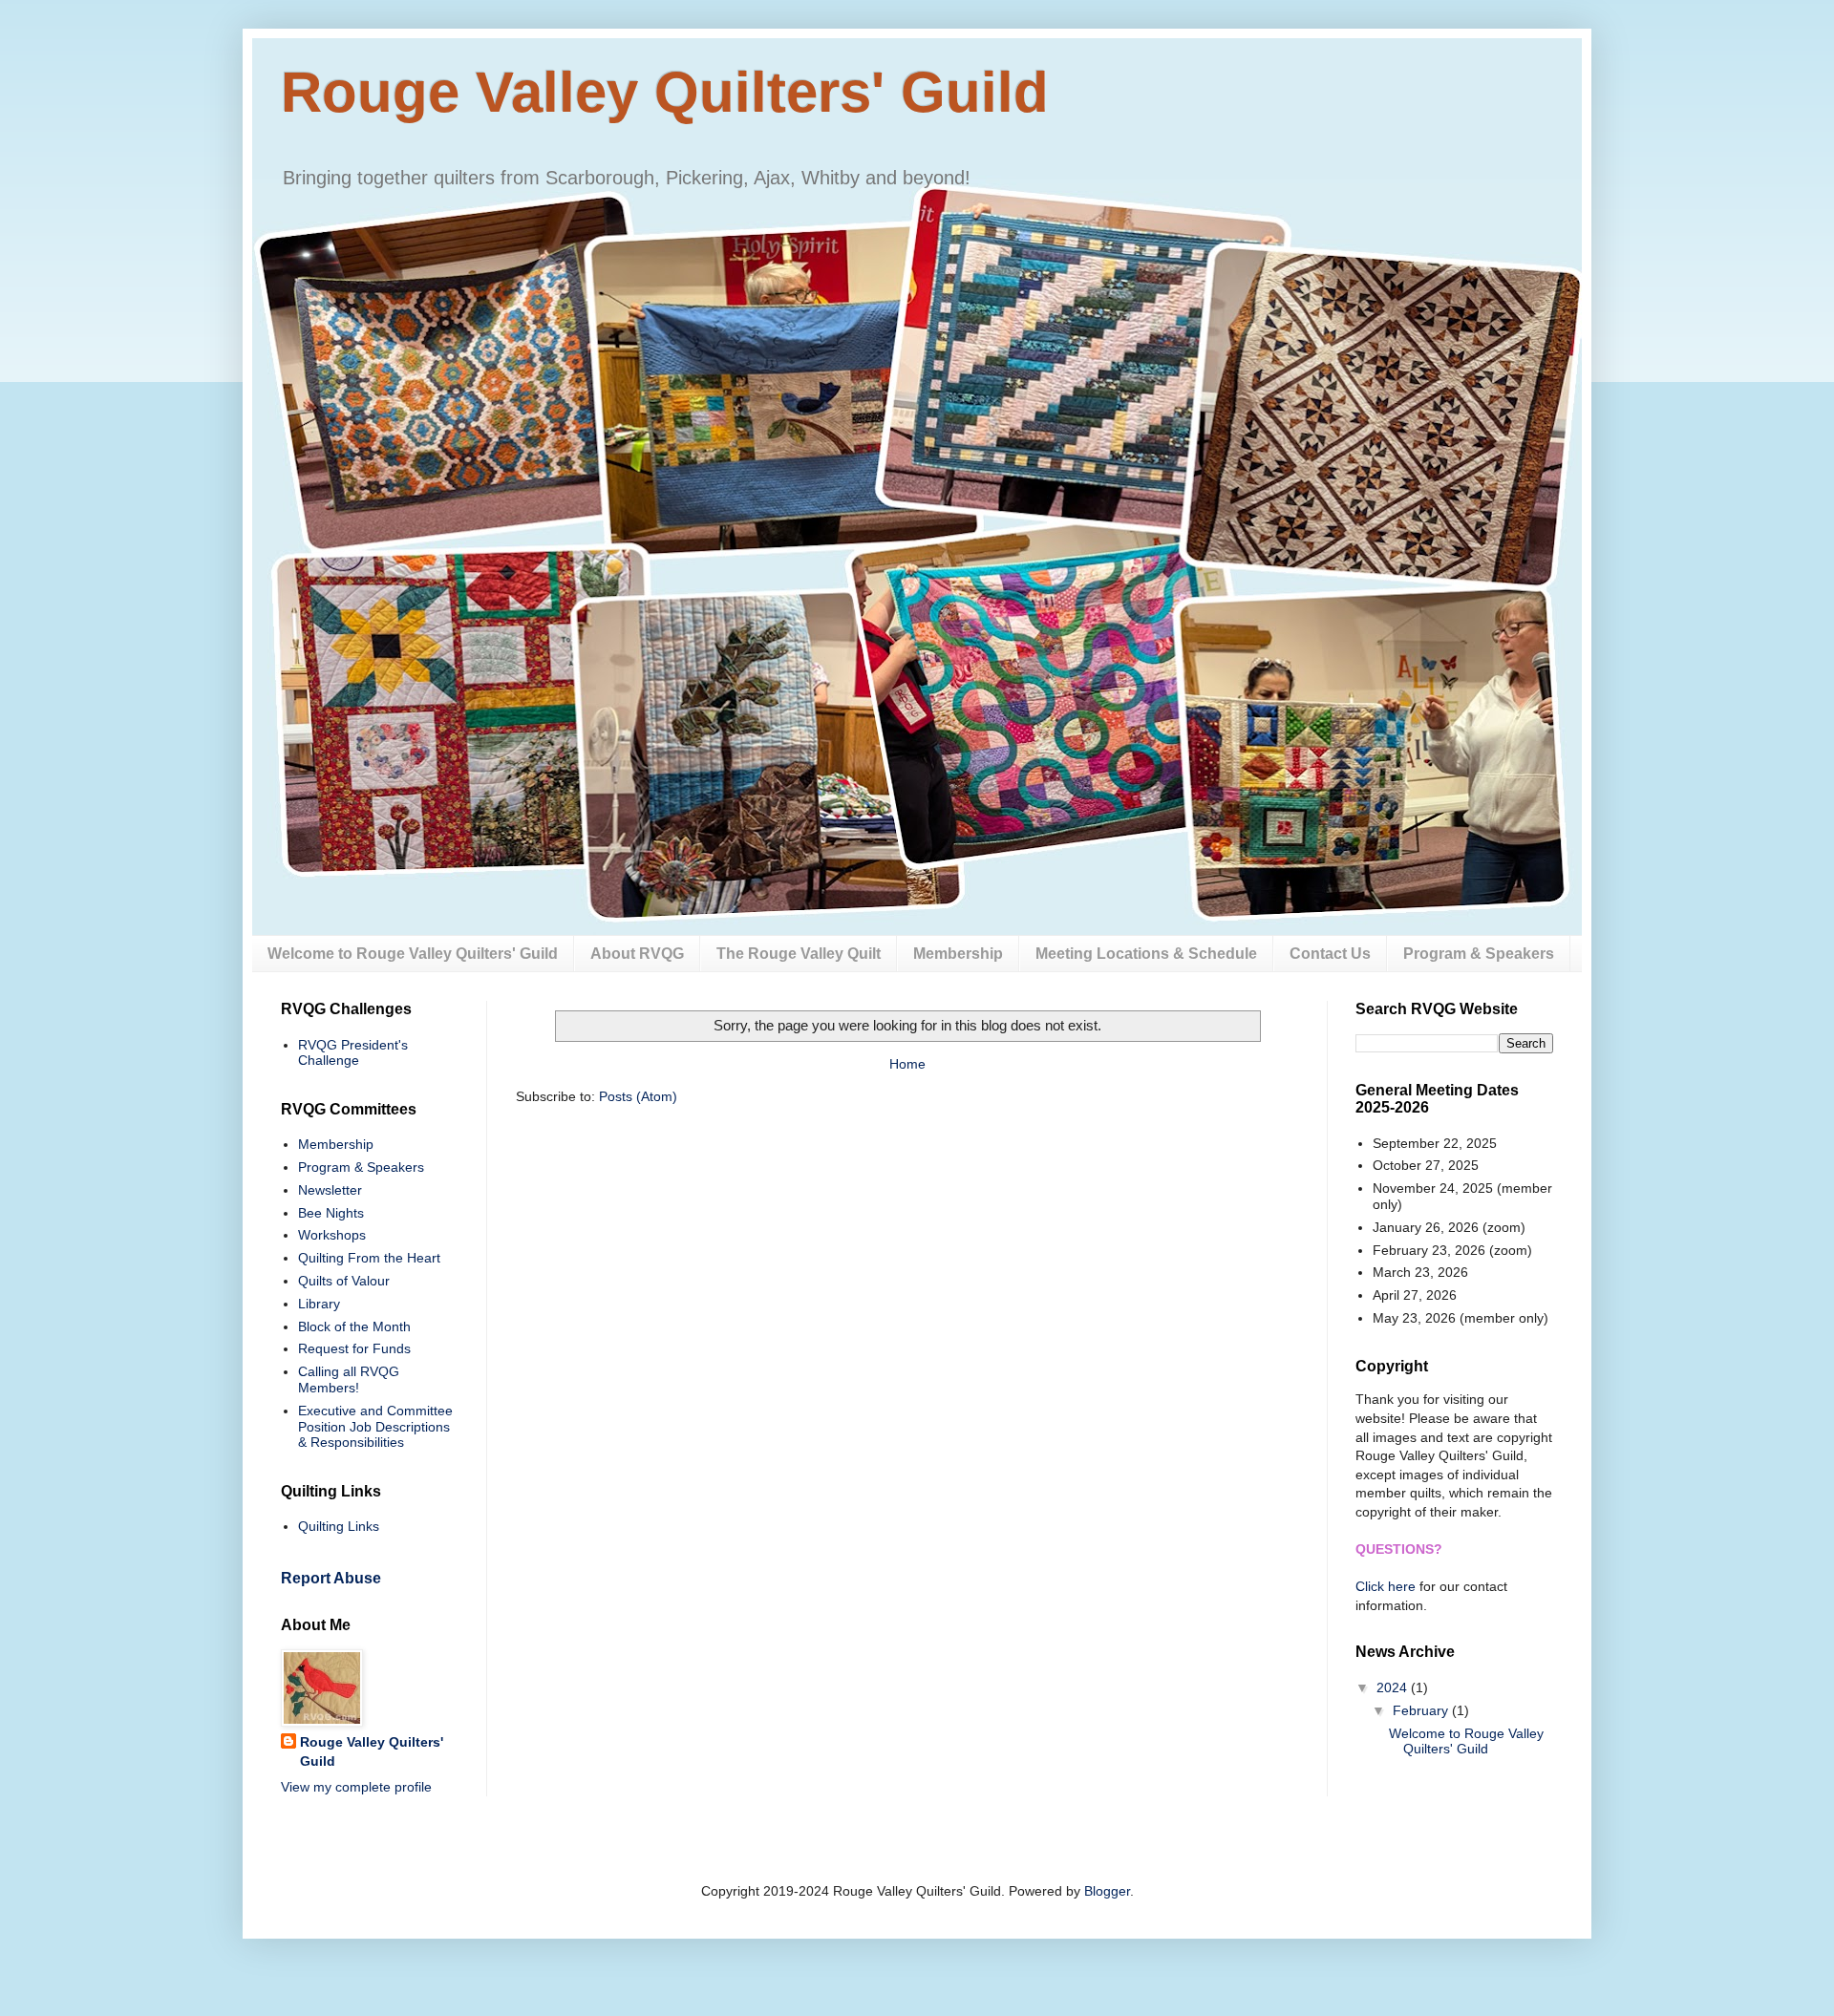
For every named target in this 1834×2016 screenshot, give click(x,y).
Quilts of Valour (344, 1281)
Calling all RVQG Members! (349, 1379)
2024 (1394, 1687)
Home (907, 1064)
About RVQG (637, 954)
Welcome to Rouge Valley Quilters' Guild (413, 954)
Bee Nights (331, 1213)
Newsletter (330, 1190)
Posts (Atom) (638, 1096)
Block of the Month (354, 1326)
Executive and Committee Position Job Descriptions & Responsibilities (375, 1427)
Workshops (332, 1235)
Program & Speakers (1479, 954)
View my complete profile (356, 1787)
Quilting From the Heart (369, 1258)
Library (319, 1304)
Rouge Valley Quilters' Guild (665, 92)
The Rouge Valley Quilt (799, 954)
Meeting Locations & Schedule (1146, 954)
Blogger (1107, 1891)
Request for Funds (354, 1348)
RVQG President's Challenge (353, 1053)
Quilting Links (339, 1526)
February (1422, 1710)
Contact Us (1330, 954)
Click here (1386, 1586)
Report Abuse (331, 1578)
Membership (958, 954)
